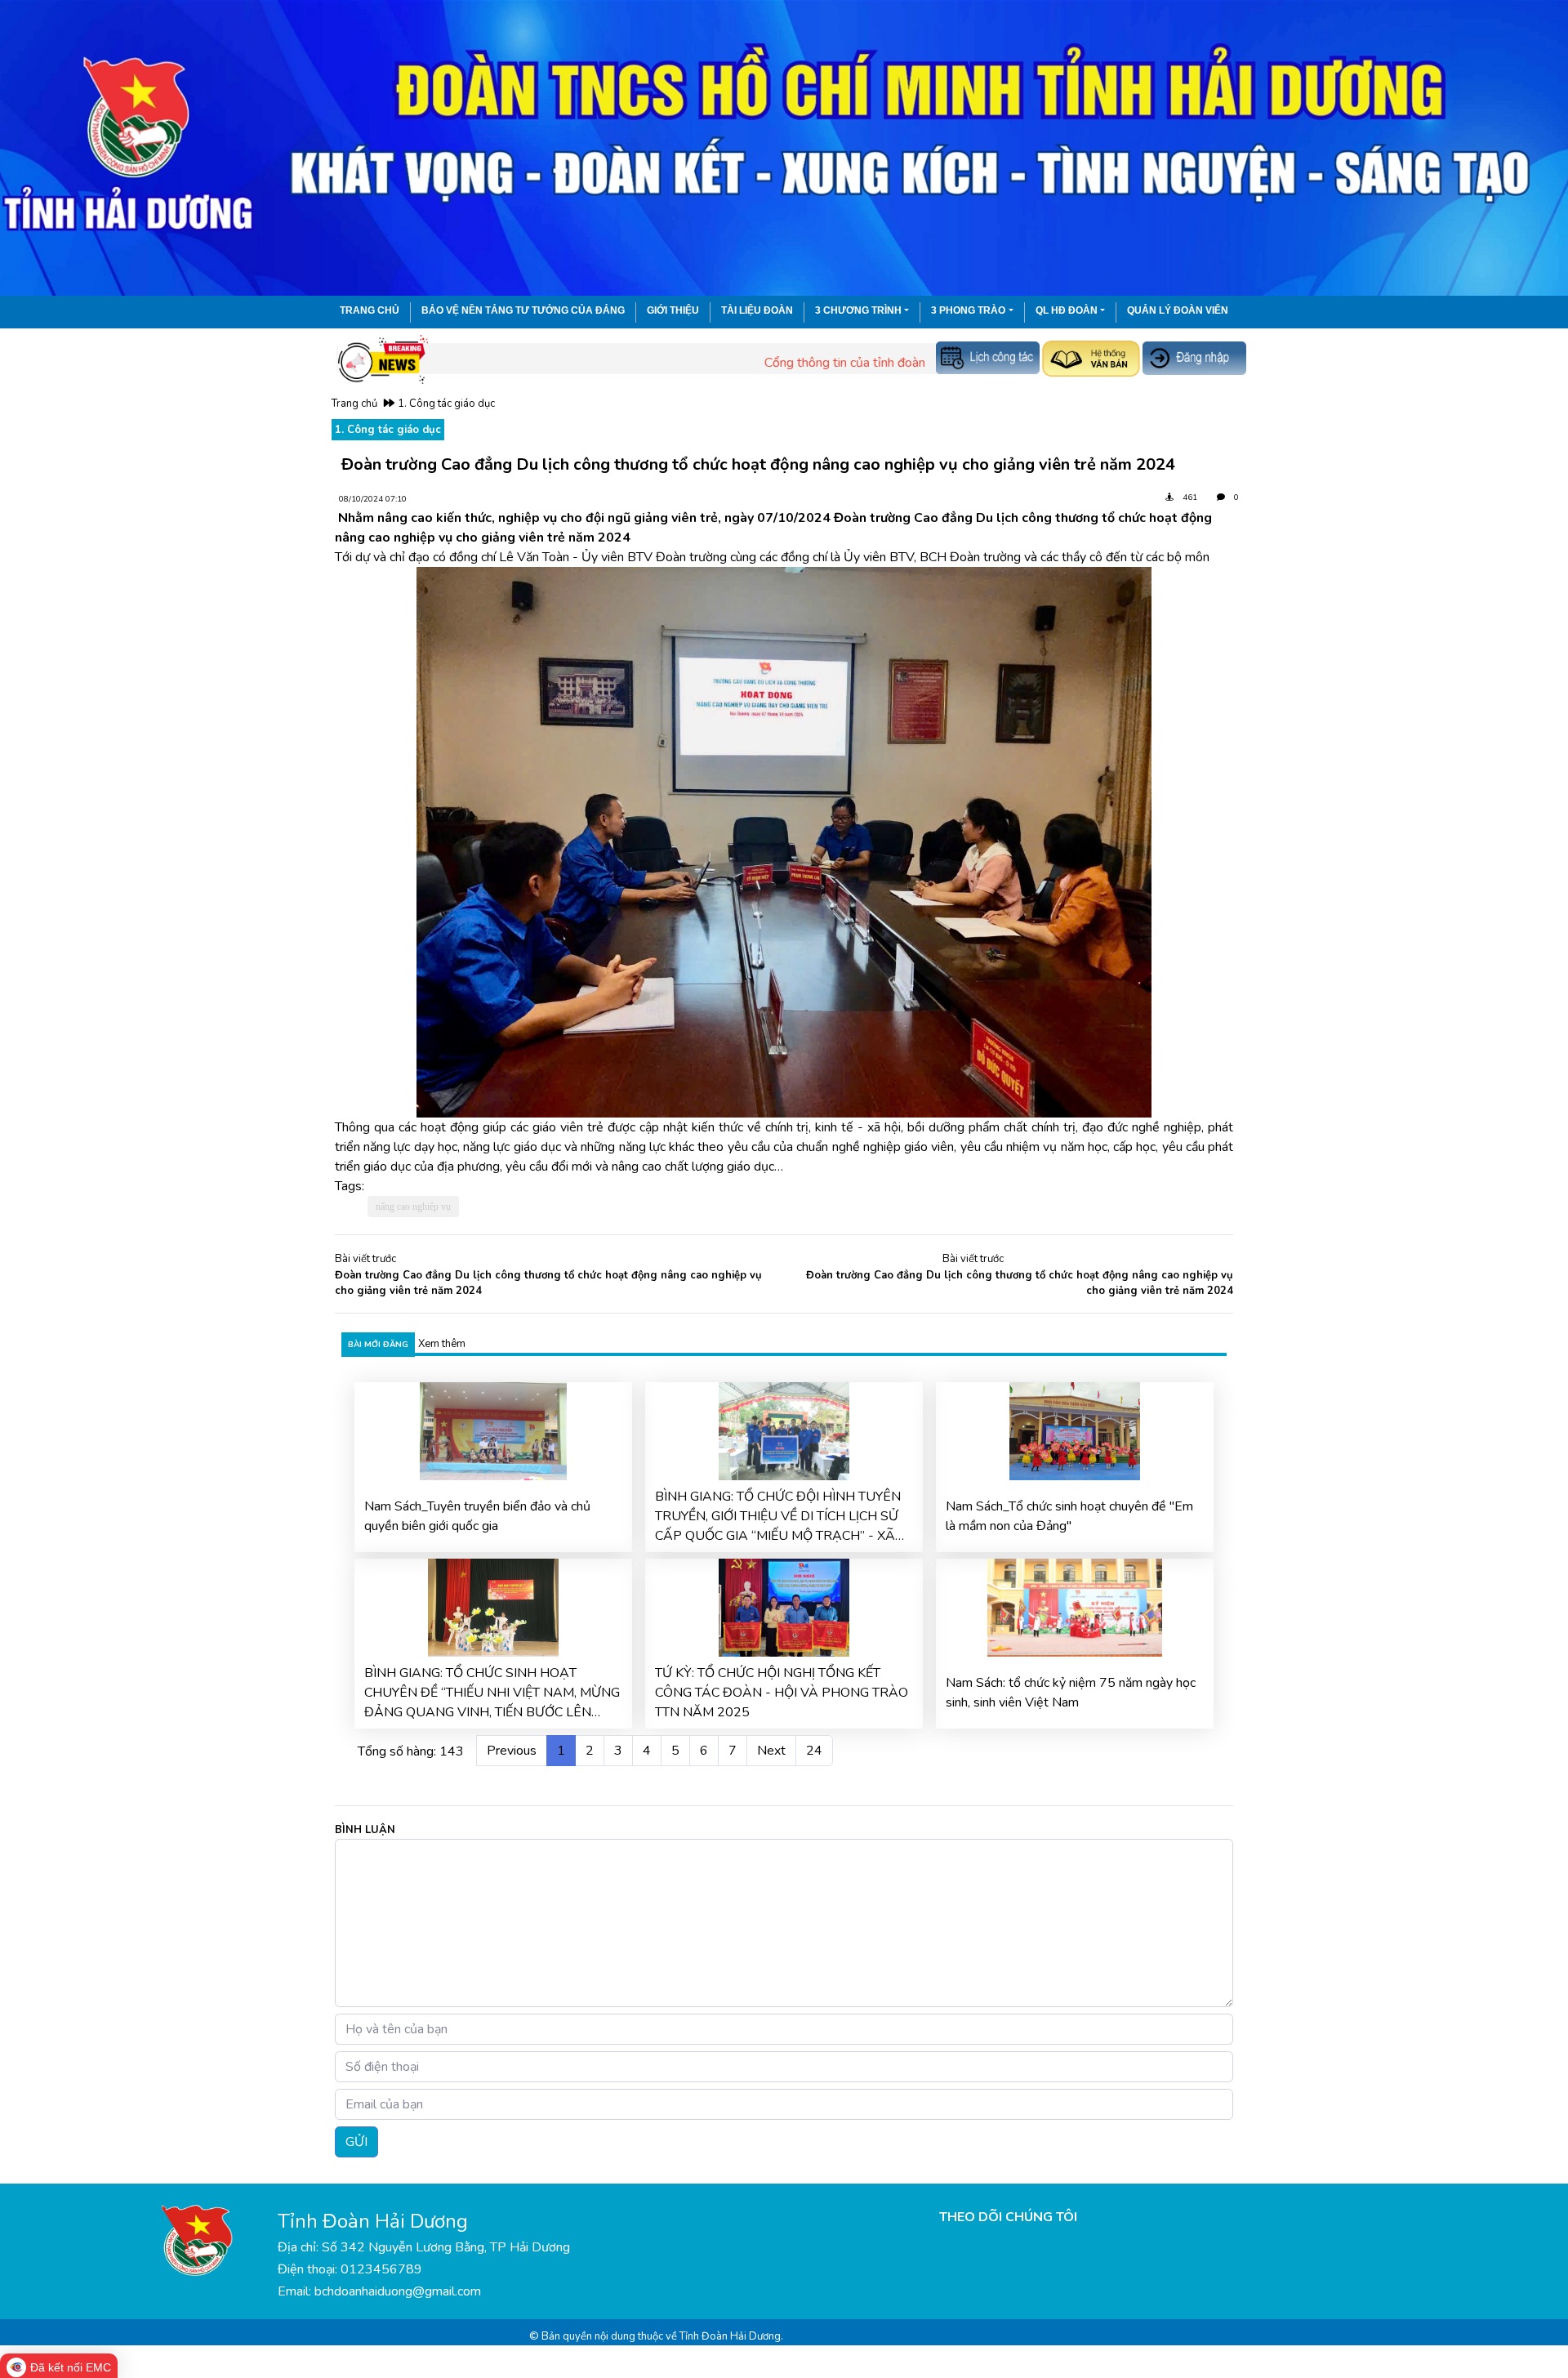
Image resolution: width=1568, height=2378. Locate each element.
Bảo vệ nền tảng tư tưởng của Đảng (523, 310)
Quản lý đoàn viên (1178, 310)
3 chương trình (858, 310)
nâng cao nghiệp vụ (413, 1207)
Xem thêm (442, 1344)
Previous (512, 1751)
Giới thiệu (673, 310)
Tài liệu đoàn (757, 310)
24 (814, 1751)
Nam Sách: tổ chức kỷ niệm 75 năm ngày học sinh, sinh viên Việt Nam (1071, 1693)
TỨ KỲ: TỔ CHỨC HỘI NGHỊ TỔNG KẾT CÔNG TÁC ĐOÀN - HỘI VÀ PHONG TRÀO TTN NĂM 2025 (782, 1693)
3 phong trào (968, 310)
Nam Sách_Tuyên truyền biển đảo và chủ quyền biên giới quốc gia (477, 1516)
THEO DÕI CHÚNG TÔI (1008, 2217)
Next (771, 1751)
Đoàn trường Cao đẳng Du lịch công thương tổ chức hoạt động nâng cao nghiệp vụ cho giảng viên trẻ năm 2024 (548, 1283)
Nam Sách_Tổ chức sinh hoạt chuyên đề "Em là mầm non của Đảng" (1069, 1516)
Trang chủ (370, 310)
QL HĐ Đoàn (1067, 310)
